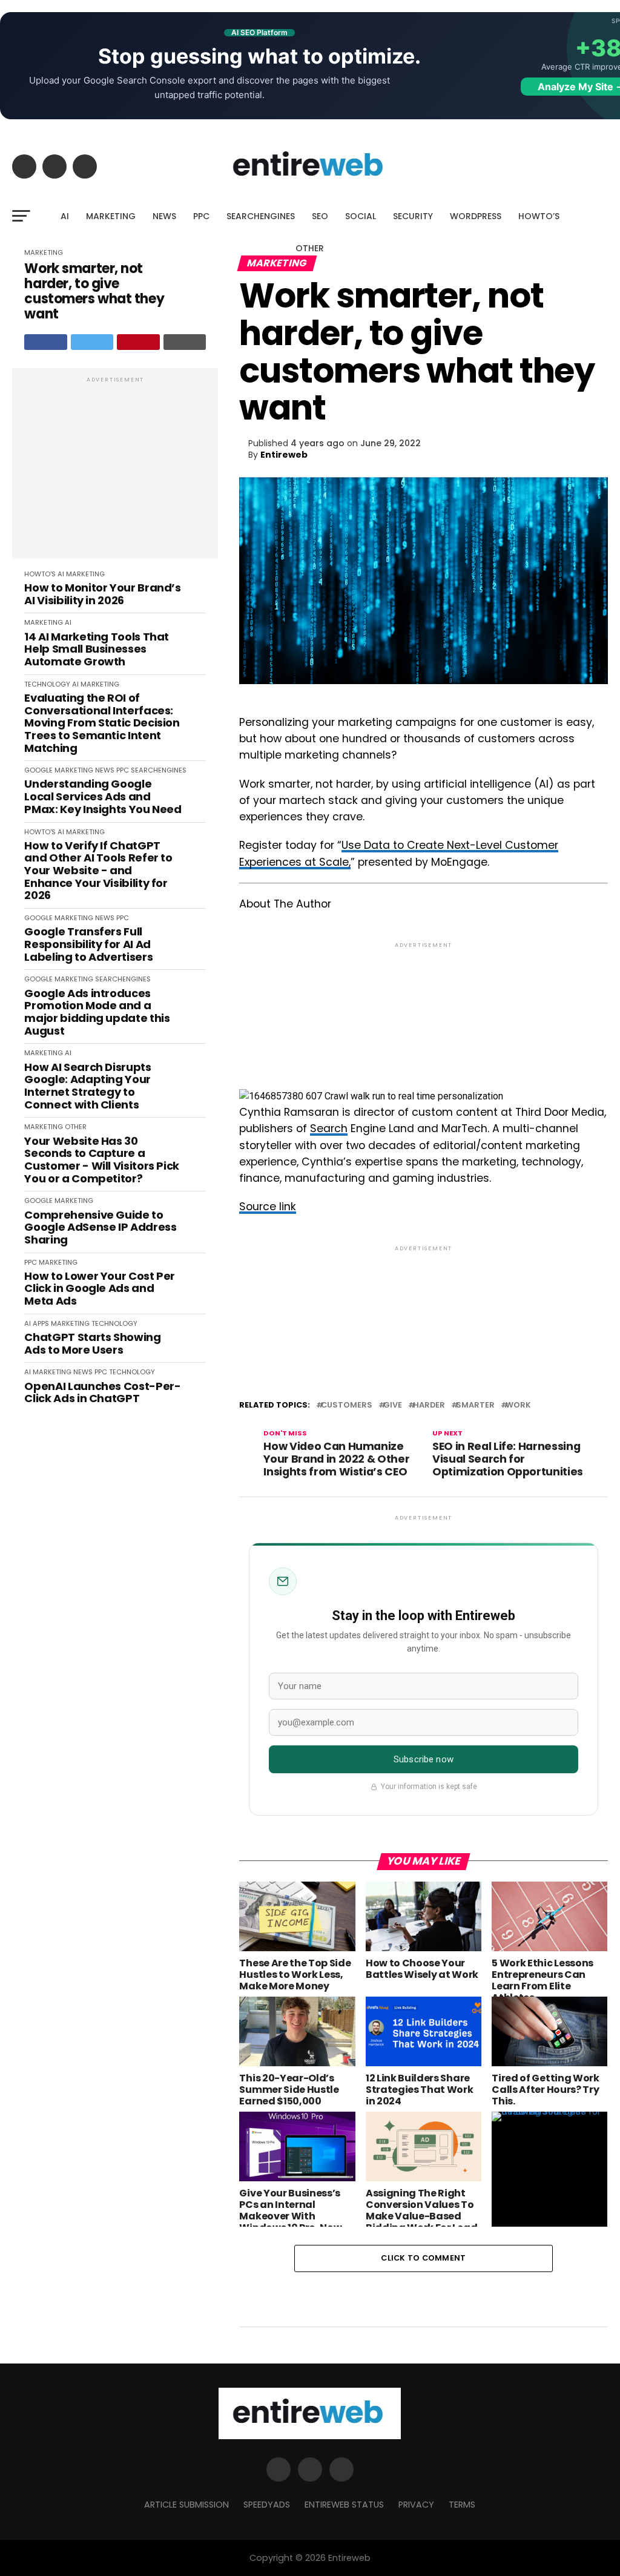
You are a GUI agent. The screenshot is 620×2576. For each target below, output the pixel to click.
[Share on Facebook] (46, 342)
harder (429, 1405)
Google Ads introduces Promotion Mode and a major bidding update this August (97, 1013)
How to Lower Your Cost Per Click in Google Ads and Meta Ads (100, 1289)
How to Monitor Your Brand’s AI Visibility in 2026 (102, 594)
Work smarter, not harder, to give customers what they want (94, 292)
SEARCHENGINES (261, 216)
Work (518, 1405)
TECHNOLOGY (47, 684)
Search (329, 1128)
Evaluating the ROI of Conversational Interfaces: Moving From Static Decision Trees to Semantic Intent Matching (102, 723)
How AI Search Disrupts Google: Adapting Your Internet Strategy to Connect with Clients (87, 1086)
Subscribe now (424, 1759)
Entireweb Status (344, 2505)
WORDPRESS (476, 216)
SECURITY (413, 216)
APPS (41, 1323)
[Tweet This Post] (92, 342)
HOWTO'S (40, 574)
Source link (268, 1207)
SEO (320, 216)
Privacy (416, 2505)
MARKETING (111, 216)
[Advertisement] (115, 470)
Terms (462, 2505)
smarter (475, 1405)
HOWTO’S (539, 216)
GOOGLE (38, 770)
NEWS (164, 216)
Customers (347, 1405)
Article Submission (186, 2505)
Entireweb (284, 455)
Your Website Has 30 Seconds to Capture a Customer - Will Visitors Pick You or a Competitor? (102, 1160)
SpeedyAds (267, 2505)
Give (393, 1405)
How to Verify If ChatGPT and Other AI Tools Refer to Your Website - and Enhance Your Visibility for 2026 (98, 871)
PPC (201, 216)
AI (65, 216)
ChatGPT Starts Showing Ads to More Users (92, 1344)
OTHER (310, 248)
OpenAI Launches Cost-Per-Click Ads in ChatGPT (102, 1393)
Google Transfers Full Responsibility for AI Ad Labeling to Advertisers (88, 944)
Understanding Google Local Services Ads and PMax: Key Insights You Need (103, 797)
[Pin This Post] (138, 342)
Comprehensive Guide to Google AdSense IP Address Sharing (100, 1228)
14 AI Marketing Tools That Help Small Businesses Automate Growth (97, 650)
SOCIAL (361, 216)
